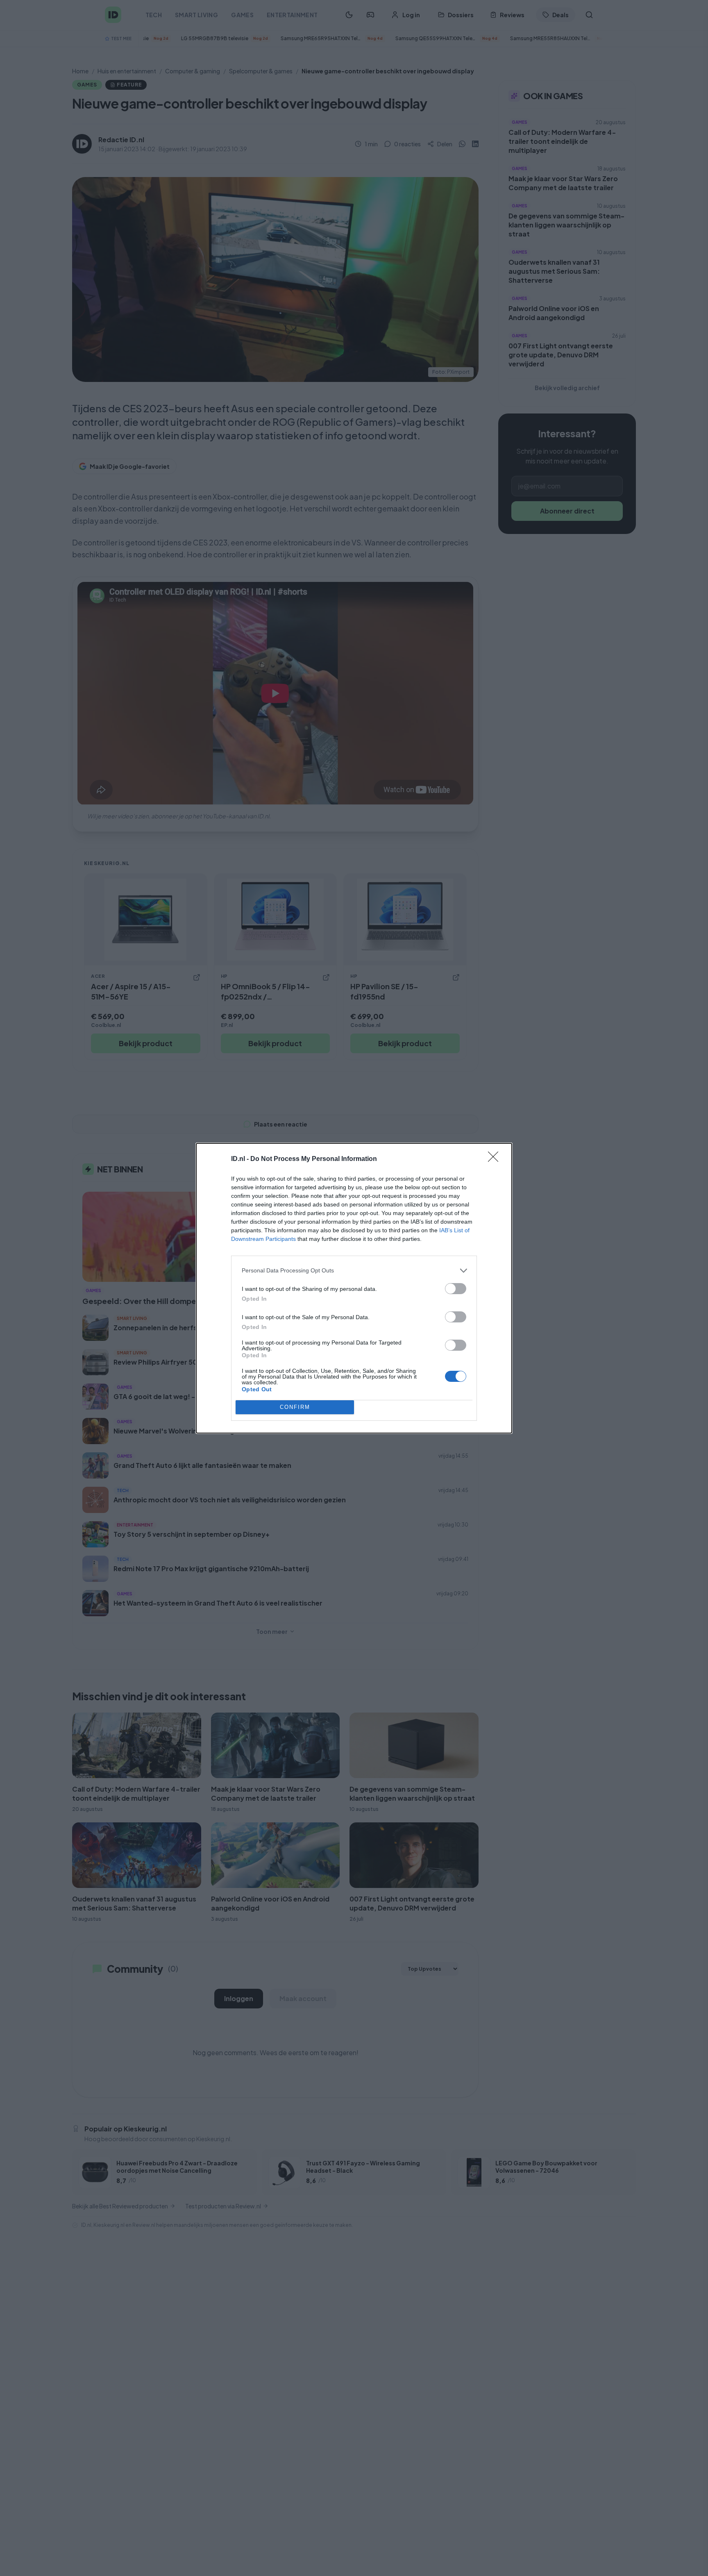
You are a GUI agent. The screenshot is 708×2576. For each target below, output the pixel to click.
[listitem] (354, 1271)
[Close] (496, 1159)
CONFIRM (295, 1407)
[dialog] (354, 1288)
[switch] (456, 1289)
